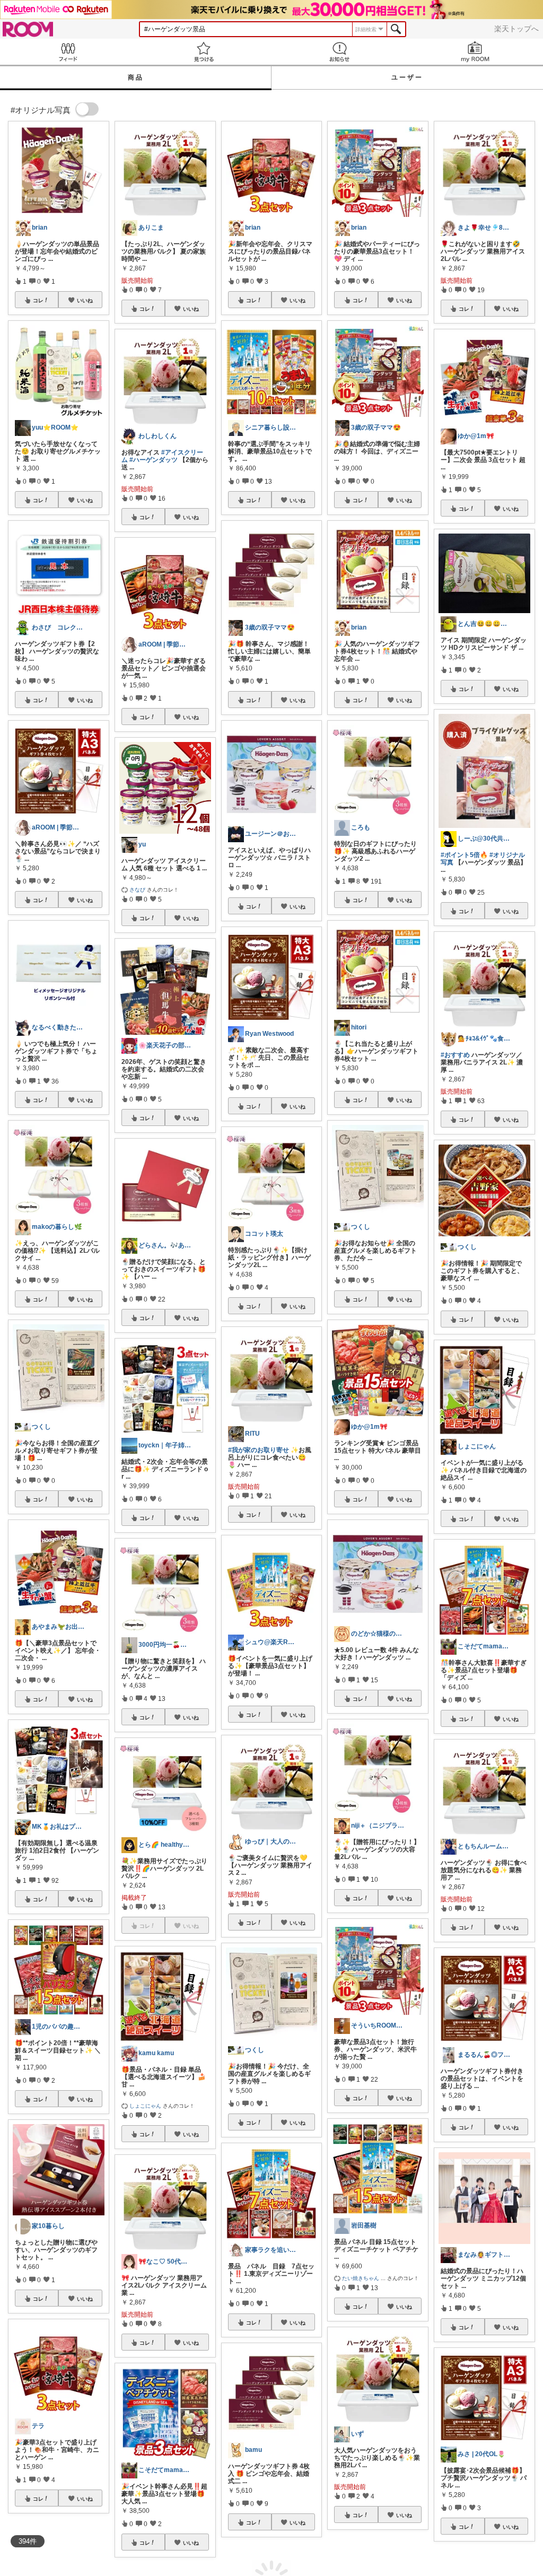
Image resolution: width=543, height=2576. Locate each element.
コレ (38, 300)
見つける (204, 52)
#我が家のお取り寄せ (259, 1450)
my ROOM (475, 52)
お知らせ (339, 52)
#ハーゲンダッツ (154, 460)
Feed (68, 52)
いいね (85, 300)
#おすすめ (455, 1055)
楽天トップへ (516, 29)
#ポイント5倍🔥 (464, 855)
